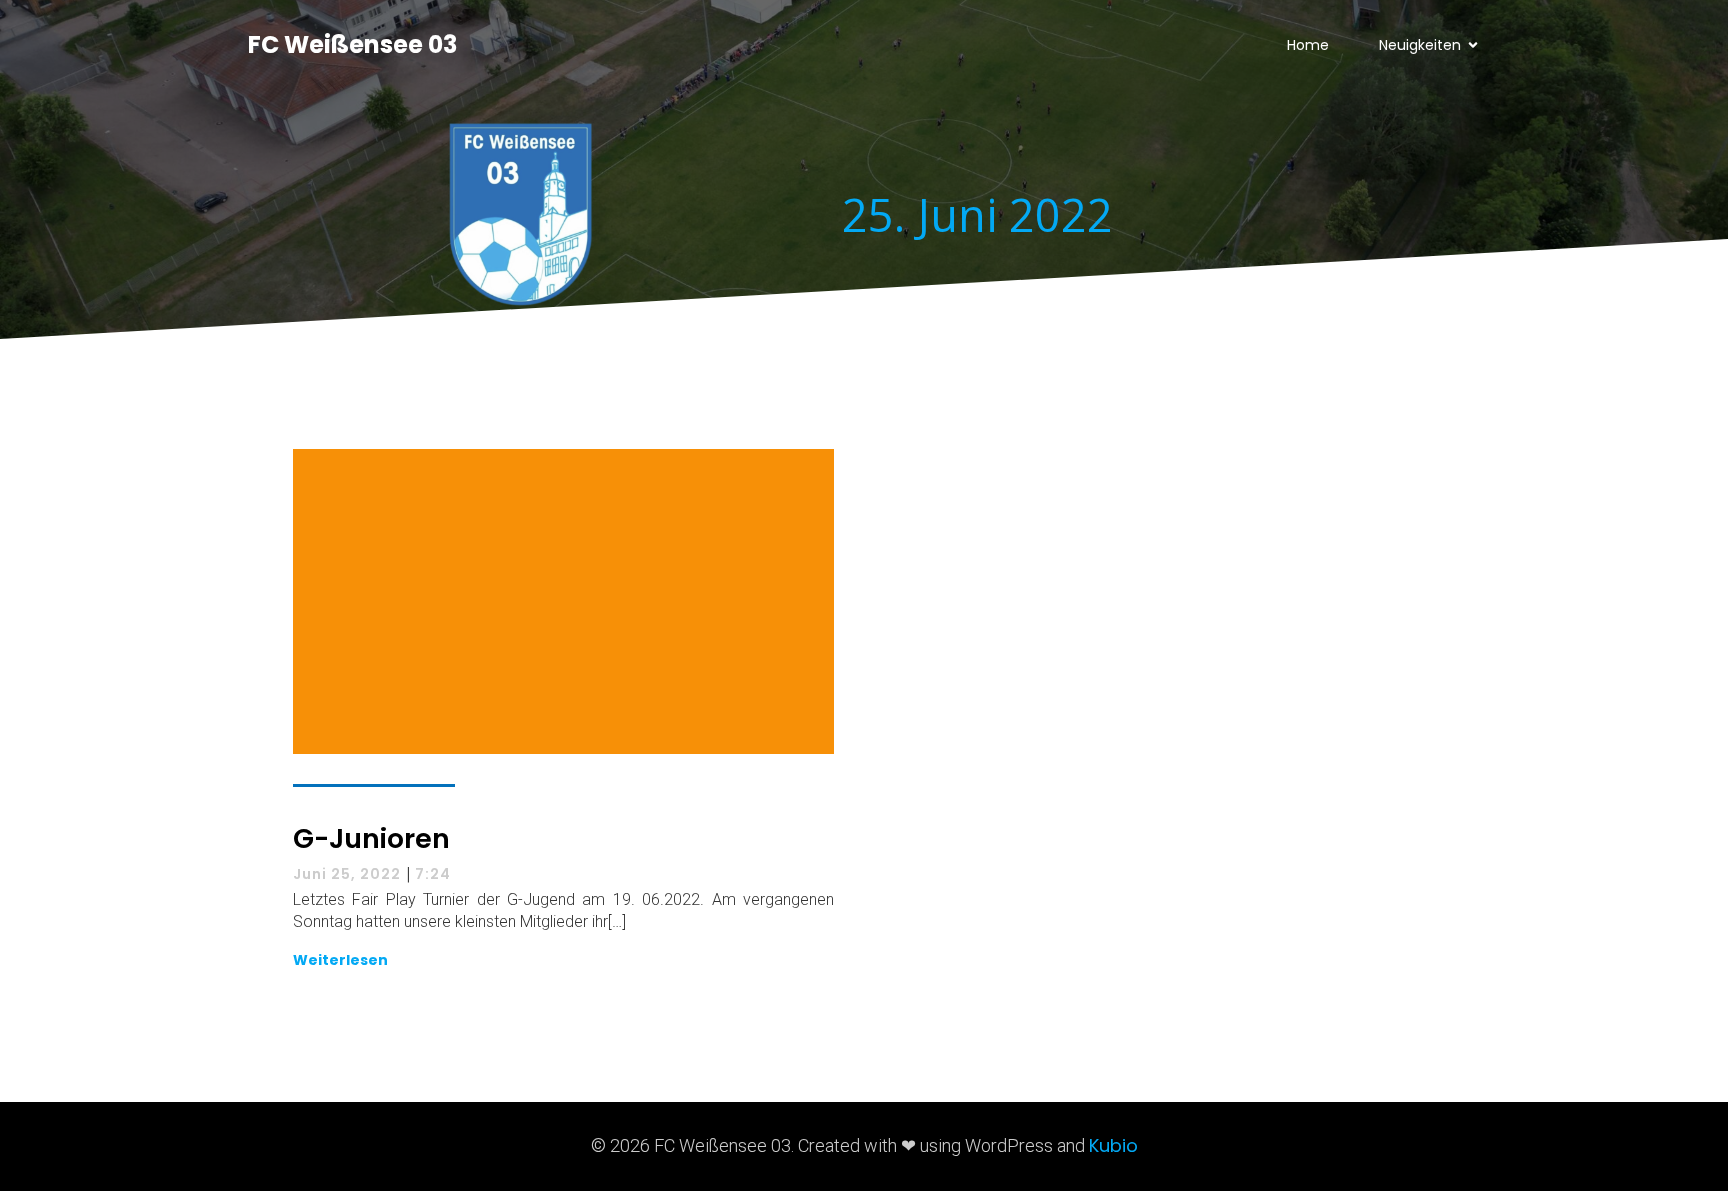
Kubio (1113, 1145)
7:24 (433, 874)
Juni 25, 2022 (347, 874)
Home (1308, 45)
